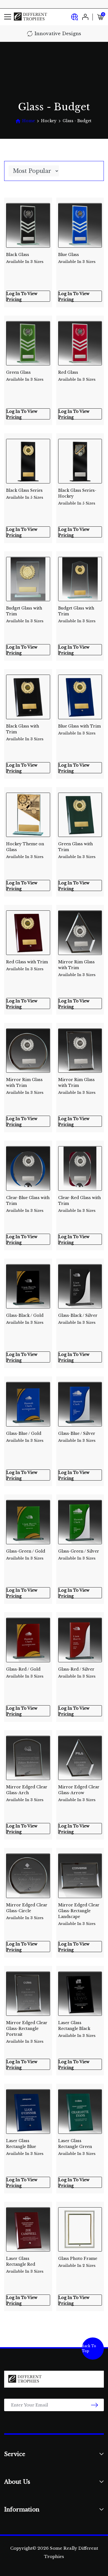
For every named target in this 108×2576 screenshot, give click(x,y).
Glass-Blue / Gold (25, 1437)
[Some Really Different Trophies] (30, 17)
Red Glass (77, 376)
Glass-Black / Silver (78, 1319)
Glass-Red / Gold (25, 1673)
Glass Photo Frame (78, 2262)
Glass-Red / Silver (77, 1673)
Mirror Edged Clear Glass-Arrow (79, 1791)
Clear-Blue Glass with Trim (28, 1202)
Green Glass (25, 376)
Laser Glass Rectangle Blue (25, 2145)
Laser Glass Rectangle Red (25, 2263)
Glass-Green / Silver (79, 1555)
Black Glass (25, 258)
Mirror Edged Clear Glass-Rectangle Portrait (27, 2027)
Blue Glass (77, 258)
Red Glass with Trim (27, 965)
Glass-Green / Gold (26, 1555)
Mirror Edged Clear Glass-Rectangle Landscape (79, 1909)
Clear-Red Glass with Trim (79, 1202)
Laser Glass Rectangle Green (77, 2145)
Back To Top (89, 2348)
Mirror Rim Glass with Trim (77, 966)
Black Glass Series (25, 494)
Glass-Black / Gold (25, 1319)
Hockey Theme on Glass (25, 848)
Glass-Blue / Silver (77, 1437)
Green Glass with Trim (77, 848)
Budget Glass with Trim (25, 612)
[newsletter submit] (95, 2405)
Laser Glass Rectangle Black (77, 2027)
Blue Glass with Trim (79, 730)
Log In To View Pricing (22, 296)
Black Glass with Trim (25, 730)
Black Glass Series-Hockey (77, 495)
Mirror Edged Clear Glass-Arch (27, 1791)
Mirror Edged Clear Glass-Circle (27, 1909)
